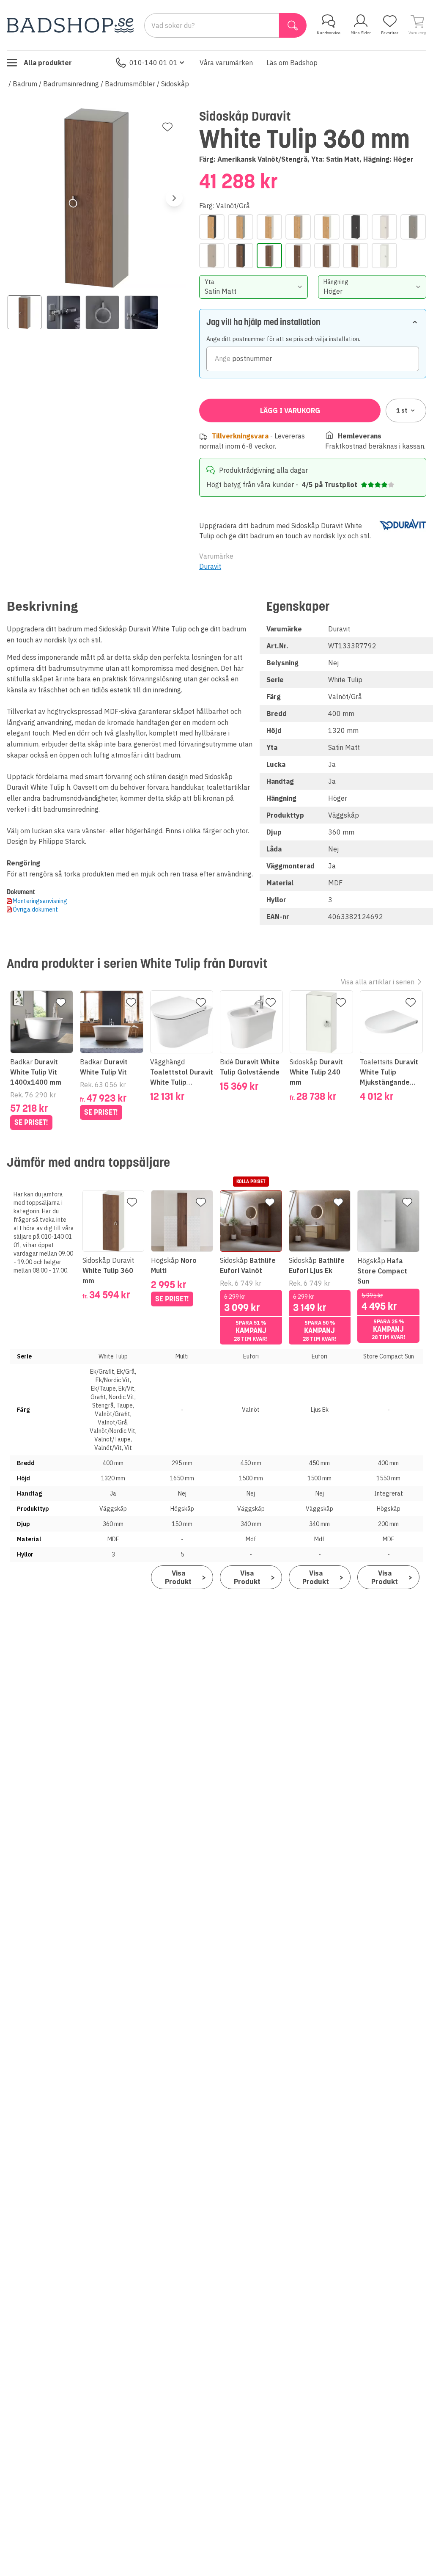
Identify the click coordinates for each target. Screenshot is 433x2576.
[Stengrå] (413, 227)
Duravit (210, 566)
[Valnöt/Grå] (269, 256)
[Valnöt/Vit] (356, 256)
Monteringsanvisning (40, 901)
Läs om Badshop (292, 63)
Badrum (25, 84)
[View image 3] (102, 312)
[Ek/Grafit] (212, 227)
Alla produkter (48, 63)
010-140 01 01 (153, 63)
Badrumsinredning (71, 84)
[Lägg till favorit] (167, 127)
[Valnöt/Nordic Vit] (298, 256)
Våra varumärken (226, 63)
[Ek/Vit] (327, 227)
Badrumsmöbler (130, 84)
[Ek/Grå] (241, 227)
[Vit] (384, 256)
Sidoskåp (175, 84)
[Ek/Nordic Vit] (269, 227)
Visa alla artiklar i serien (378, 982)
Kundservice (329, 33)
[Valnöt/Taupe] (327, 256)
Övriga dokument (35, 909)
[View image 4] (141, 312)
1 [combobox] (402, 411)
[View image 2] (63, 312)
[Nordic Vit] (384, 227)
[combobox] (253, 287)
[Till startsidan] (70, 25)
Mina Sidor (361, 33)
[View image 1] (25, 312)
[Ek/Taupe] (298, 227)
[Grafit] (356, 227)
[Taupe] (212, 256)
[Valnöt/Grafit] (241, 256)
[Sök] (293, 25)
